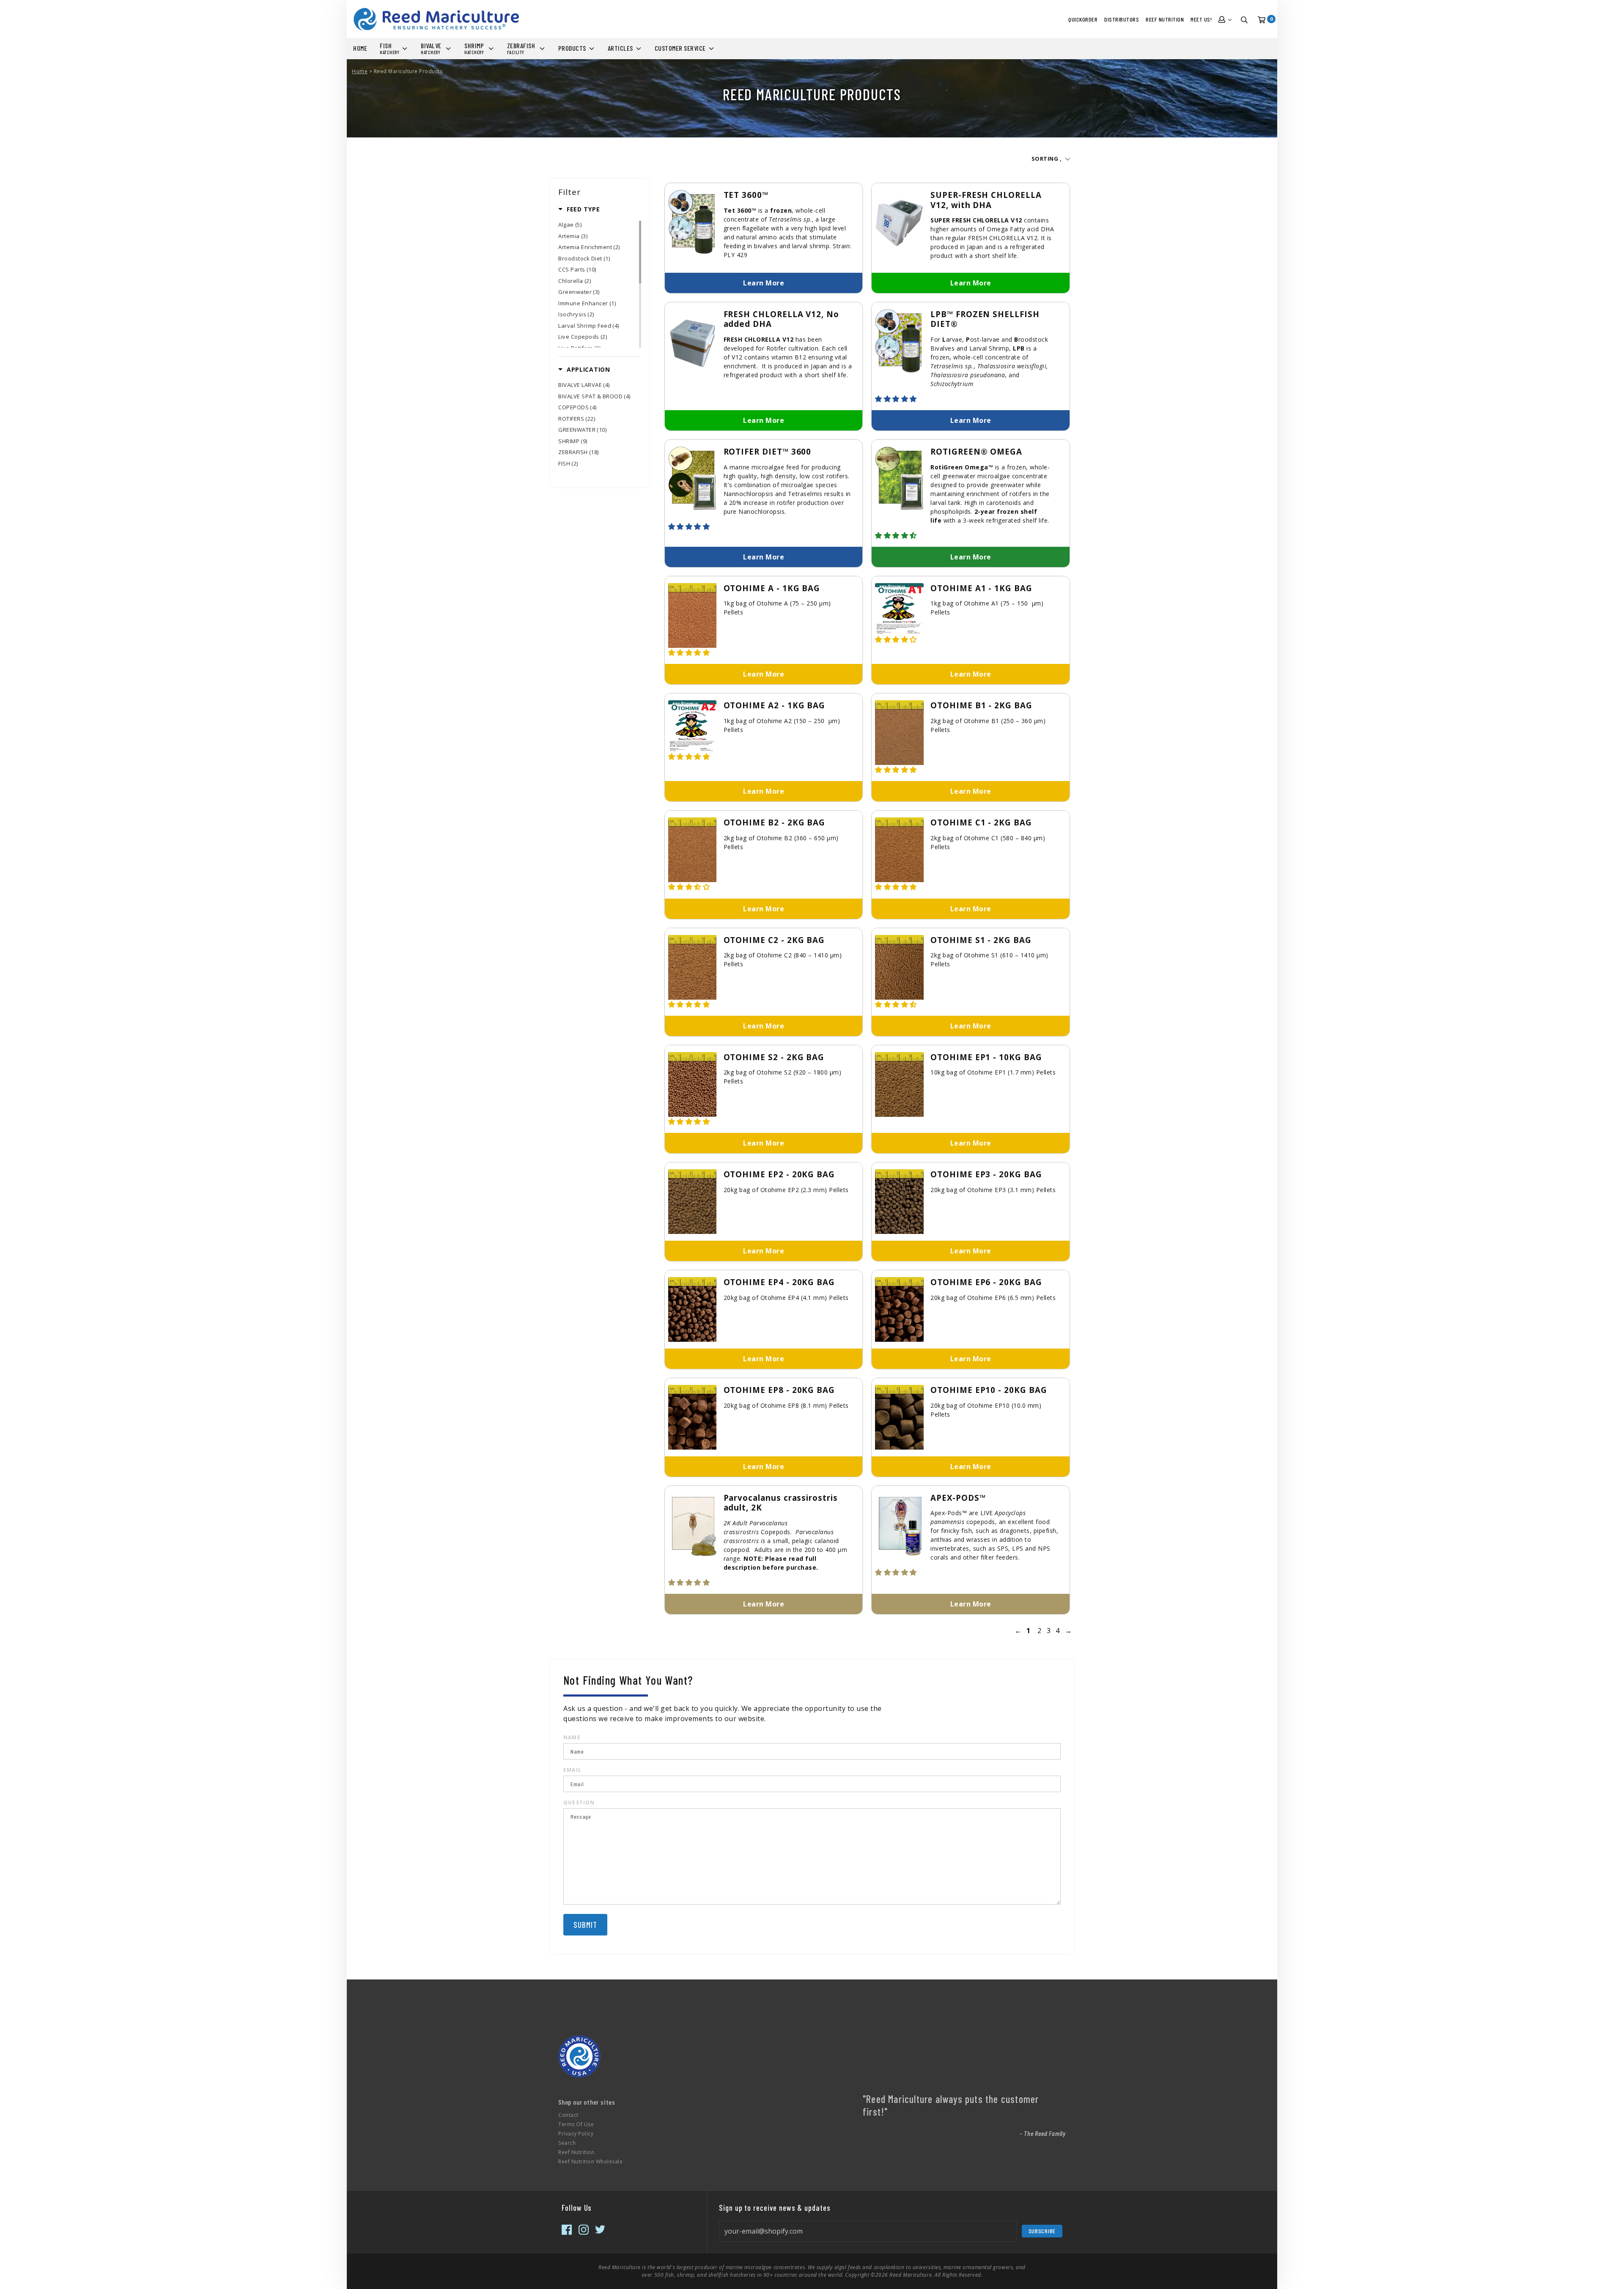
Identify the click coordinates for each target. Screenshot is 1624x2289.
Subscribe (1042, 2231)
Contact (568, 2115)
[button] (897, 399)
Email (572, 1770)
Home (360, 71)
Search (567, 2143)
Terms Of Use (576, 2124)
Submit (585, 1925)
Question (579, 1802)
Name (572, 1737)
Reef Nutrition (576, 2152)
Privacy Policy (576, 2134)
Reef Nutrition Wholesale (590, 2162)
